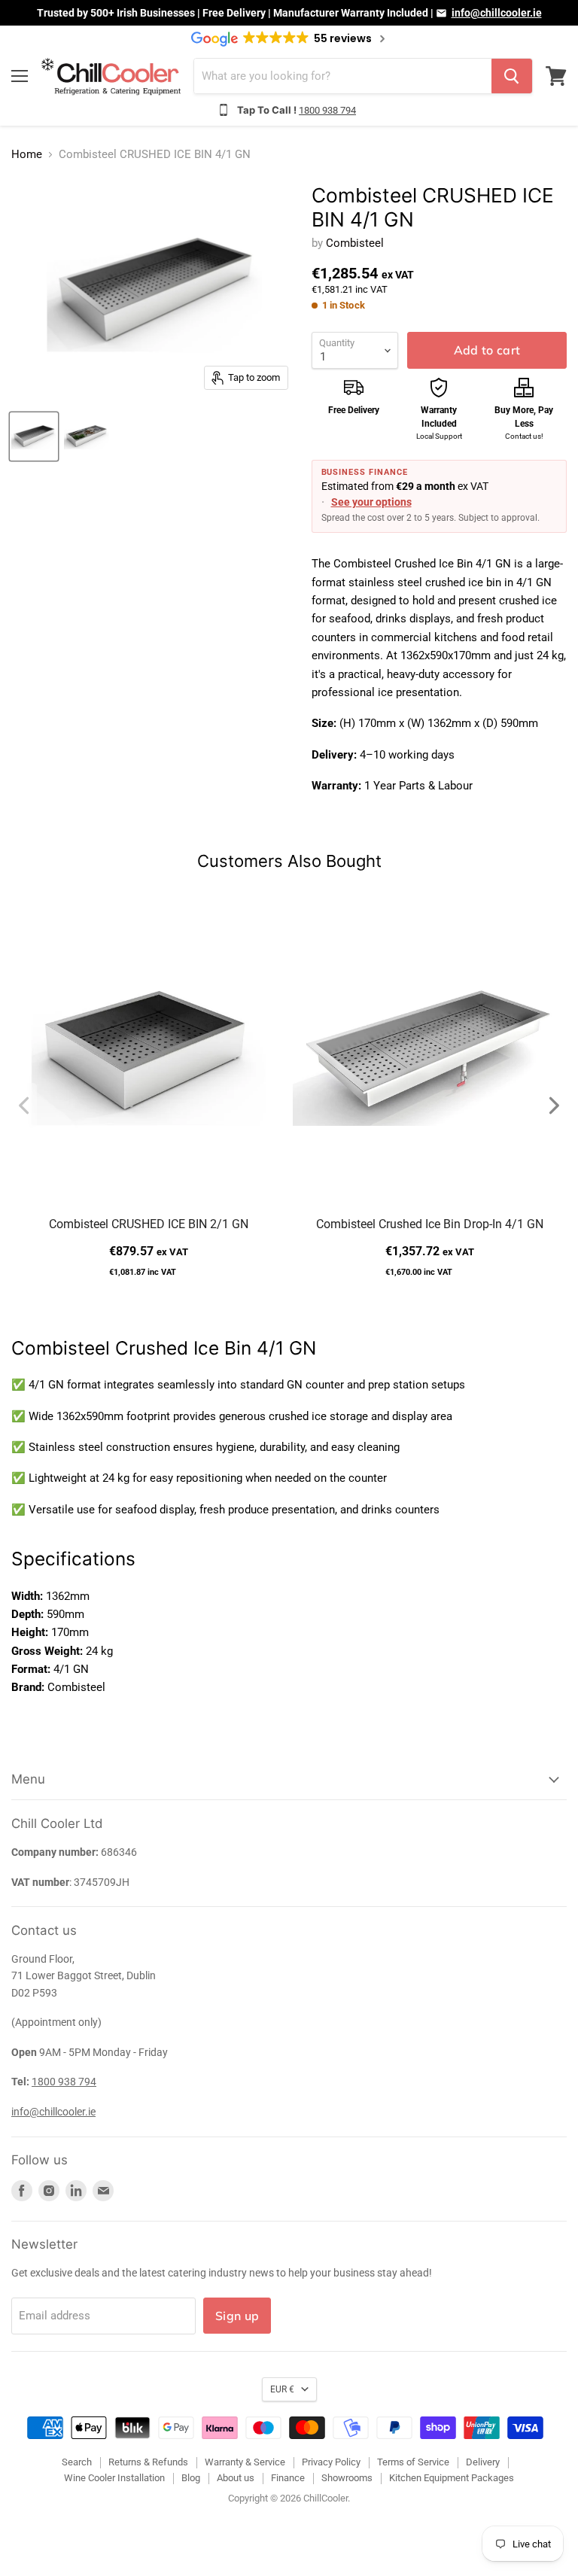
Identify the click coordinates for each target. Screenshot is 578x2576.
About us (236, 2478)
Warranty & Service (245, 2462)
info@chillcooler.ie (497, 13)
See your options (371, 502)
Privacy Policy (331, 2462)
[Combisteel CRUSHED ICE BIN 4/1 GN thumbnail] (34, 436)
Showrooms (347, 2478)
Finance (288, 2478)
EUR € (282, 2389)
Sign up (237, 2316)
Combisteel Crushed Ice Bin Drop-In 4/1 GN (430, 1224)
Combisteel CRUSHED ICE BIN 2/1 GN (149, 1224)
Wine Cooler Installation (114, 2478)
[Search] (512, 76)
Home (27, 155)
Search (77, 2462)
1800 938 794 (327, 110)
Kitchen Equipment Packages (452, 2478)
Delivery (483, 2462)
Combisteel (355, 243)
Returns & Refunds (148, 2462)
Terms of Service (413, 2462)
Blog (191, 2478)
